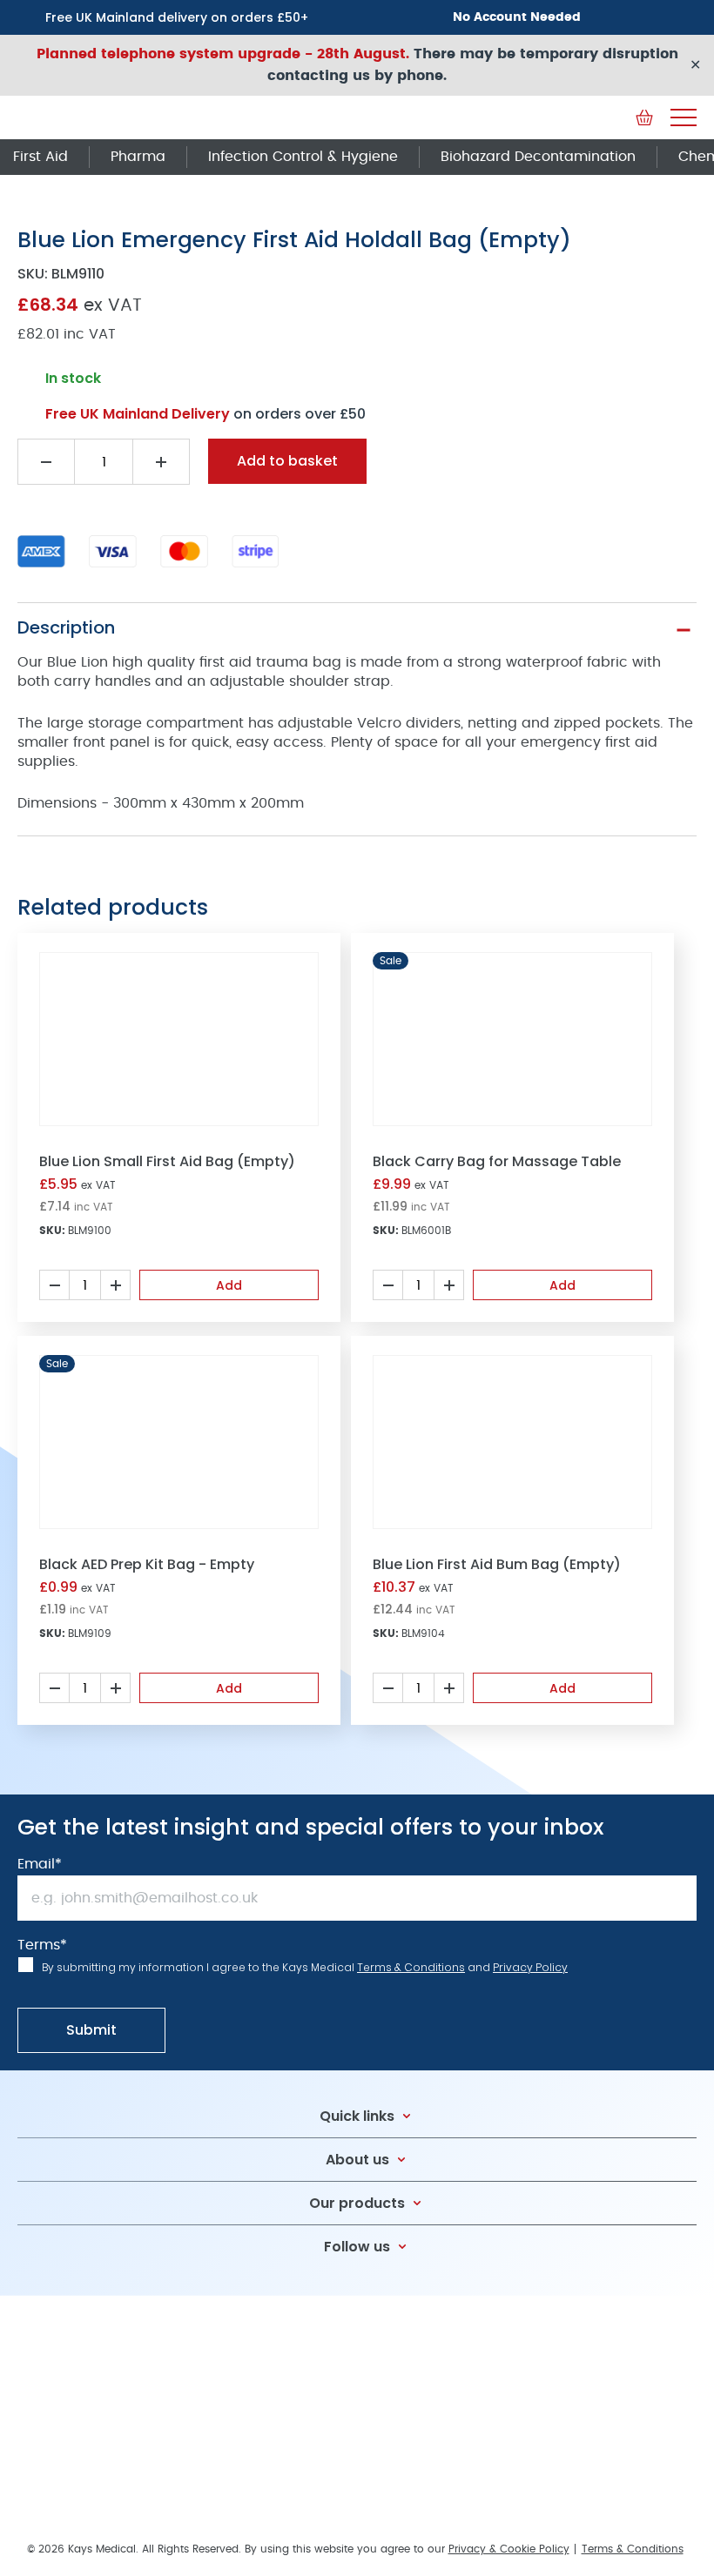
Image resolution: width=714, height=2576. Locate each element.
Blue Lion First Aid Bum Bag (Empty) (497, 1564)
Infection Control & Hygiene (303, 157)
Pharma (138, 157)
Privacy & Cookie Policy (509, 2549)
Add (229, 1285)
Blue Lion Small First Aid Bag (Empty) (167, 1161)
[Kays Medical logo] (148, 117)
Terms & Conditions (411, 1967)
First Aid (40, 157)
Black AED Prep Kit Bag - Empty (147, 1564)
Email (40, 1864)
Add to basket (287, 461)
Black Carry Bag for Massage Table (497, 1161)
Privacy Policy (530, 1967)
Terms (42, 1945)
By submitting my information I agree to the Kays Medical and (305, 1967)
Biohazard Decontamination (538, 157)
